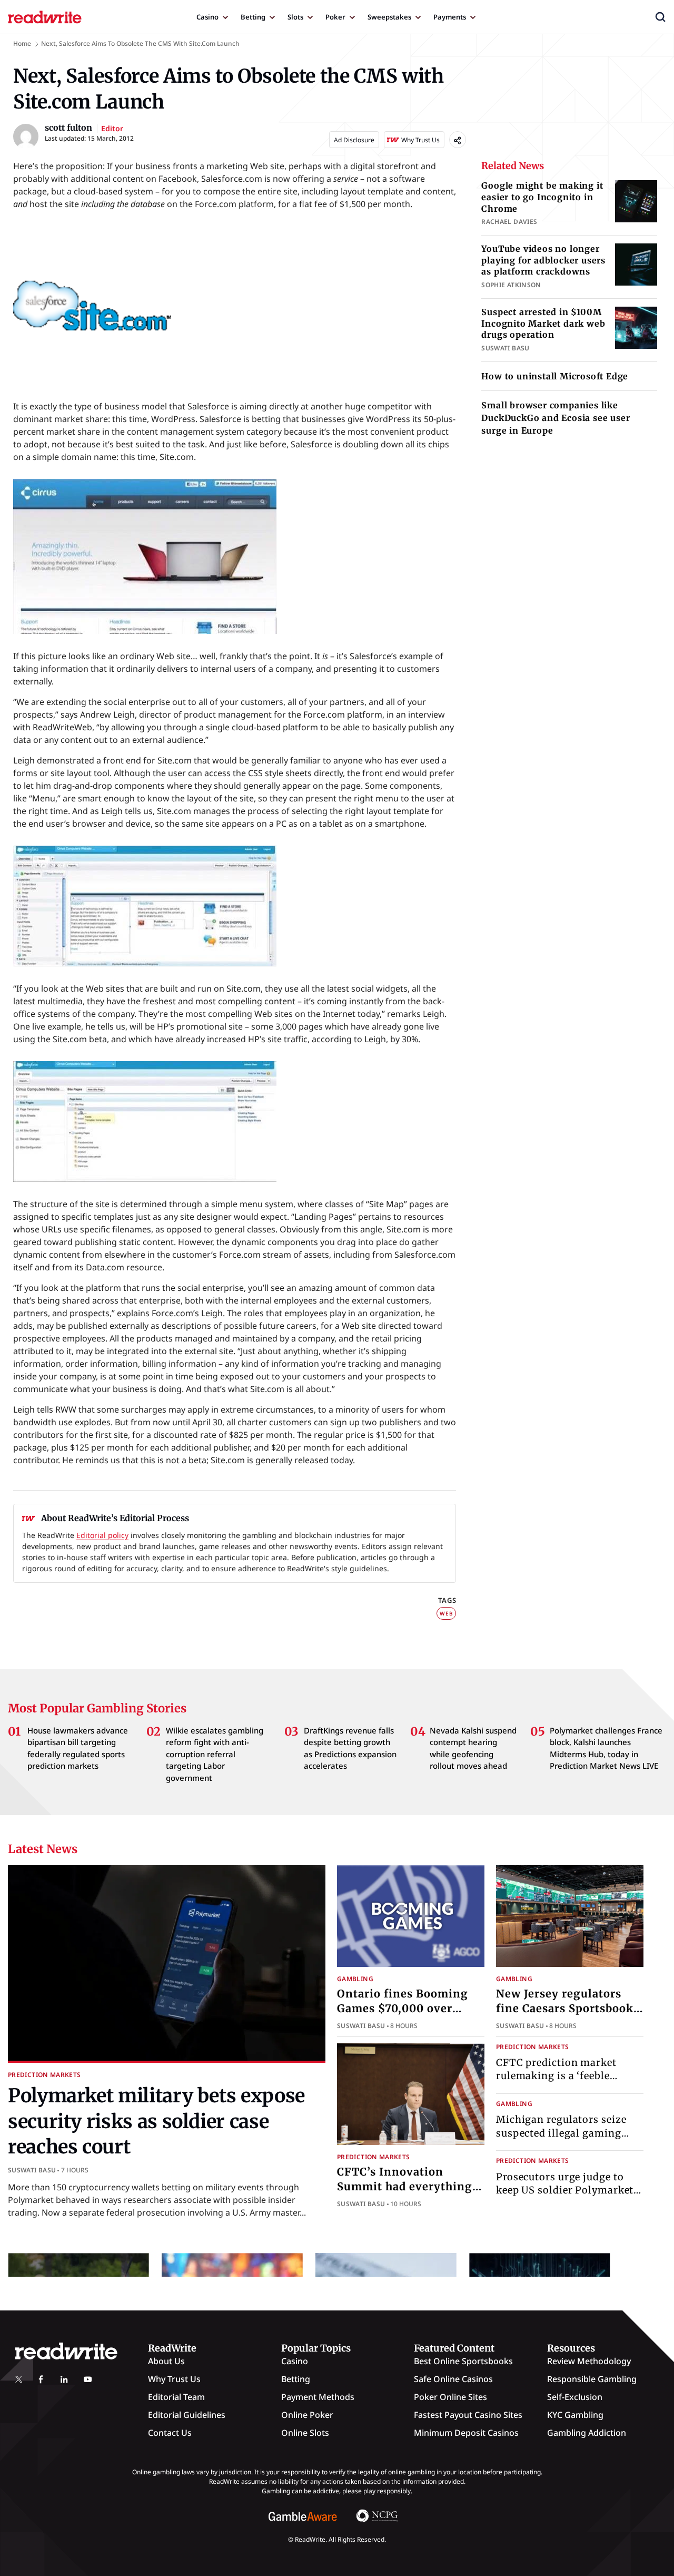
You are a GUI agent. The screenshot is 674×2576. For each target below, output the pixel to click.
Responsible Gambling (592, 2379)
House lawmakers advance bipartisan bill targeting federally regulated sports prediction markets (78, 1748)
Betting (253, 17)
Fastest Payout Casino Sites (468, 2415)
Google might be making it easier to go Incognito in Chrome (542, 197)
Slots (295, 17)
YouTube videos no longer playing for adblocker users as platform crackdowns (543, 260)
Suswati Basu (32, 2170)
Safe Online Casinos (453, 2379)
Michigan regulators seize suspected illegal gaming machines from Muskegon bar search (561, 2140)
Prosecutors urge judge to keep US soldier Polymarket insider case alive (565, 2190)
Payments (450, 17)
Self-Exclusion (575, 2397)
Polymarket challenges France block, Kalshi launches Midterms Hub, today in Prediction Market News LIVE (606, 1748)
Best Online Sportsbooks (463, 2361)
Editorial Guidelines (187, 2415)
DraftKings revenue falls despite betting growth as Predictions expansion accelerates (350, 1748)
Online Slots (305, 2433)
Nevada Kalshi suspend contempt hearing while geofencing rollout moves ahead (473, 1748)
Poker (335, 17)
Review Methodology (589, 2361)
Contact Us (170, 2433)
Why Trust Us (174, 2379)
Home (22, 43)
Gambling (355, 1979)
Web (446, 1613)
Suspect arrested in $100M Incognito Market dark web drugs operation (543, 323)
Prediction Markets (44, 2075)
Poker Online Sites (450, 2397)
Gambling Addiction (587, 2433)
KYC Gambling (575, 2415)
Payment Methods (318, 2397)
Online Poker (307, 2415)
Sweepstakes (389, 17)
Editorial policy (102, 1535)
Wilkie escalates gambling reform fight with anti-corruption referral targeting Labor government (215, 1754)
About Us (166, 2361)
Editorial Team (176, 2397)
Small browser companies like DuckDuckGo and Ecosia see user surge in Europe (556, 418)
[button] (660, 17)
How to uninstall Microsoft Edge (555, 376)
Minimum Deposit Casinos (466, 2433)
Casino (207, 17)
